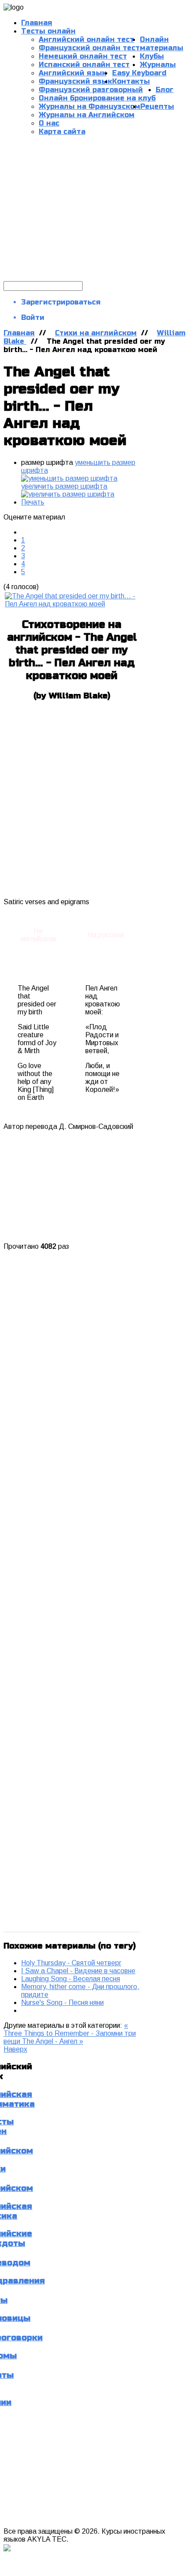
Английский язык (73, 73)
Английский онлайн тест (86, 39)
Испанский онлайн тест (84, 65)
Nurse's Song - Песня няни (62, 2003)
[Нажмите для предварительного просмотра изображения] (72, 604)
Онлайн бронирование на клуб (97, 98)
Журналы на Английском (87, 115)
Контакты (131, 81)
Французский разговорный (91, 90)
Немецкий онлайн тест (83, 56)
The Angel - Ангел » (53, 2041)
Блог (165, 90)
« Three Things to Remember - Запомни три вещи (70, 2033)
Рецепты (157, 106)
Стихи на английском (96, 333)
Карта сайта (62, 132)
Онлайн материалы (162, 44)
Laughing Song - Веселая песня (71, 1979)
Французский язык (75, 81)
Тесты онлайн (48, 31)
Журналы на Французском (89, 106)
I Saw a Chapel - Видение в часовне (78, 1971)
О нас (49, 123)
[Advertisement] (94, 208)
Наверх (15, 2049)
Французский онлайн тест (89, 48)
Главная (19, 333)
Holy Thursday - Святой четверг (71, 1963)
